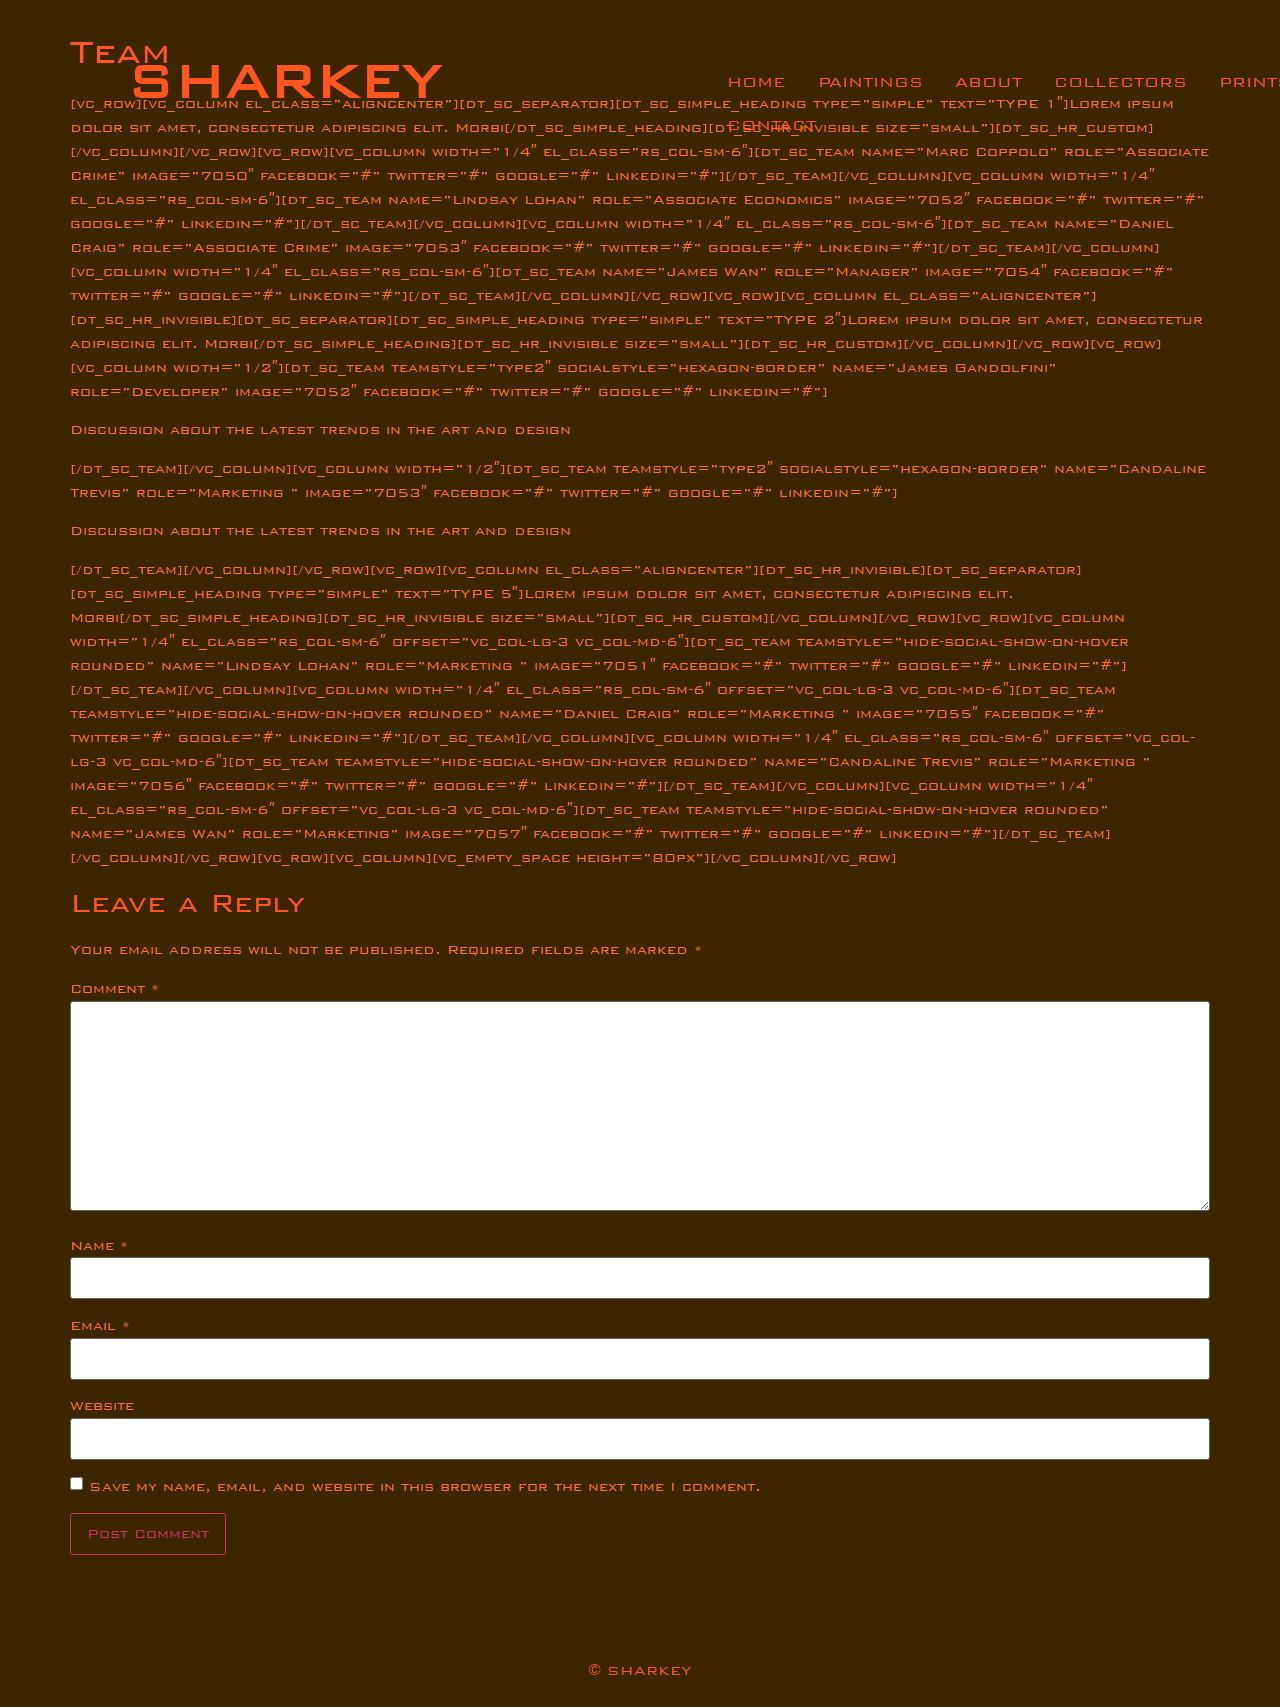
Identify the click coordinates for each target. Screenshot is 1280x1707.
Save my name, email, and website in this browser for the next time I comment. (425, 1487)
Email (100, 1326)
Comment (114, 989)
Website (102, 1406)
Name (99, 1246)
